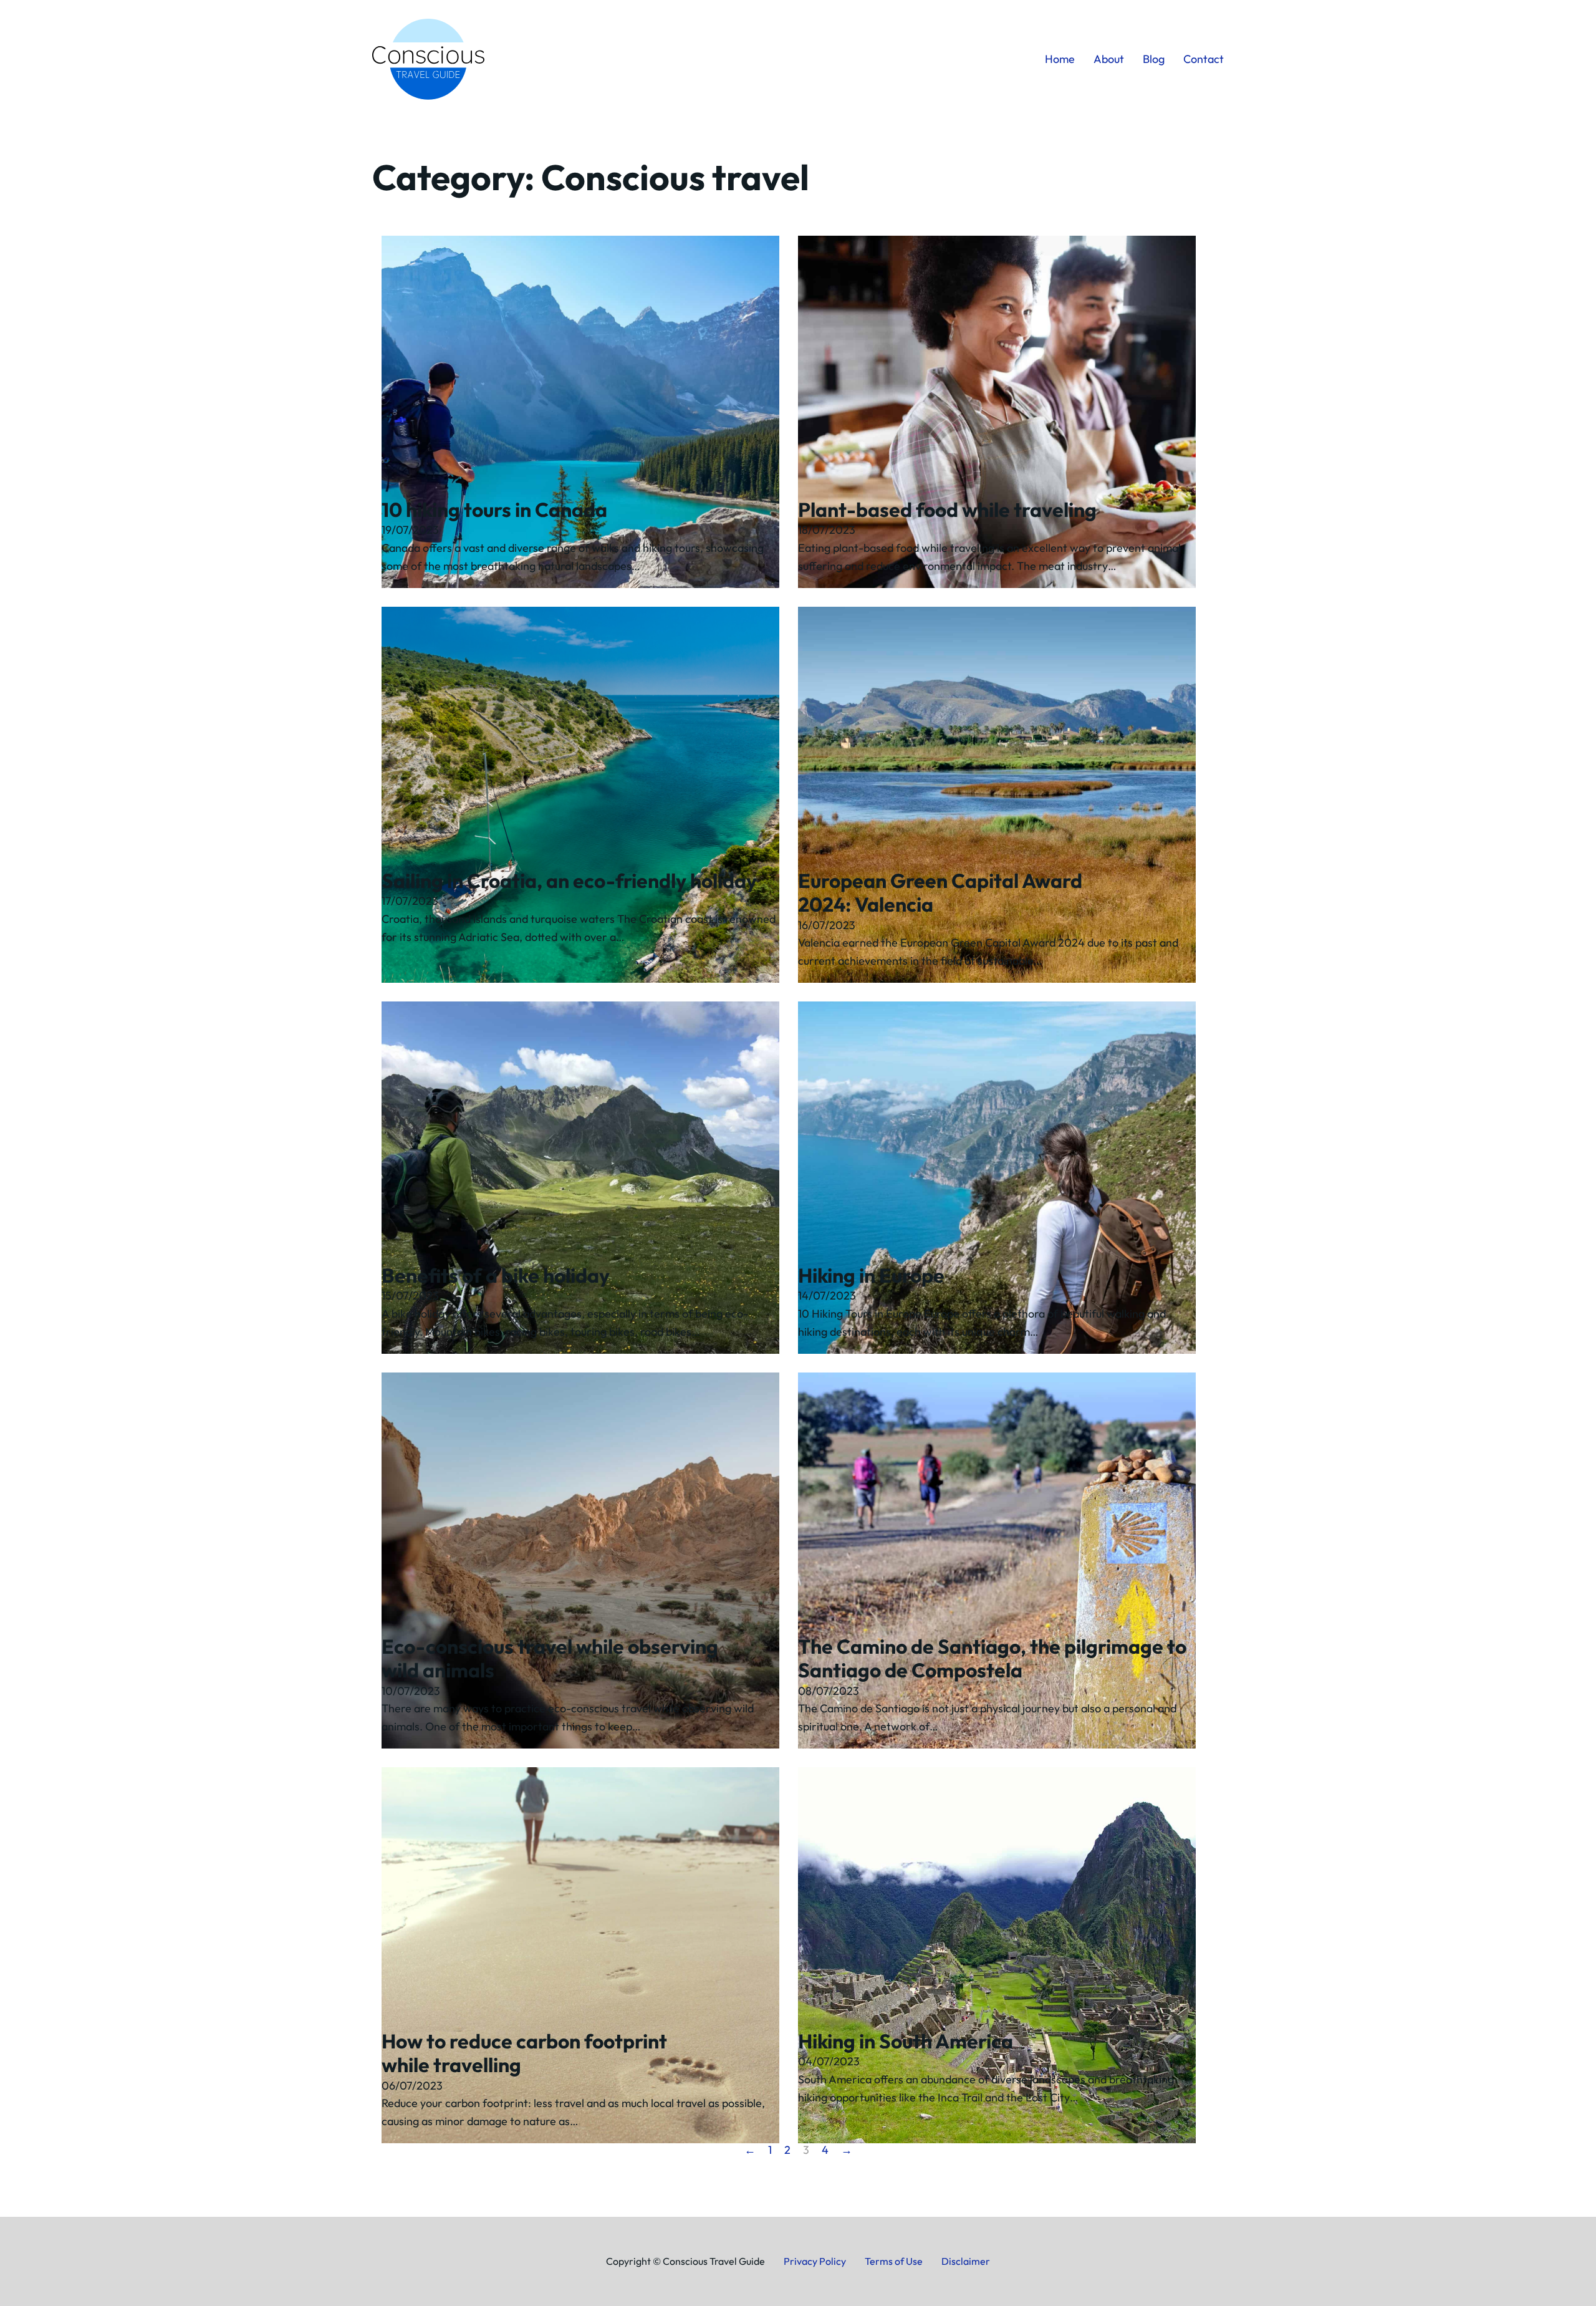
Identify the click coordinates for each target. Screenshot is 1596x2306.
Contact (1204, 59)
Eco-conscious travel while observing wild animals (550, 1658)
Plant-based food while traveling (947, 509)
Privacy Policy (815, 2261)
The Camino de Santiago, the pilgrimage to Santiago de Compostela (992, 1658)
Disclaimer (966, 2261)
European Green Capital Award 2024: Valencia (940, 892)
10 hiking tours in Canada (494, 509)
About (1109, 59)
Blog (1154, 59)
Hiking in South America (906, 2041)
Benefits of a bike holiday (496, 1275)
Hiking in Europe (871, 1275)
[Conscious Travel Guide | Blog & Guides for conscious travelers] (428, 59)
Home (1060, 59)
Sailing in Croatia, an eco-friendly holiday (569, 880)
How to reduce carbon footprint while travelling (524, 2053)
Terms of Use (894, 2261)
